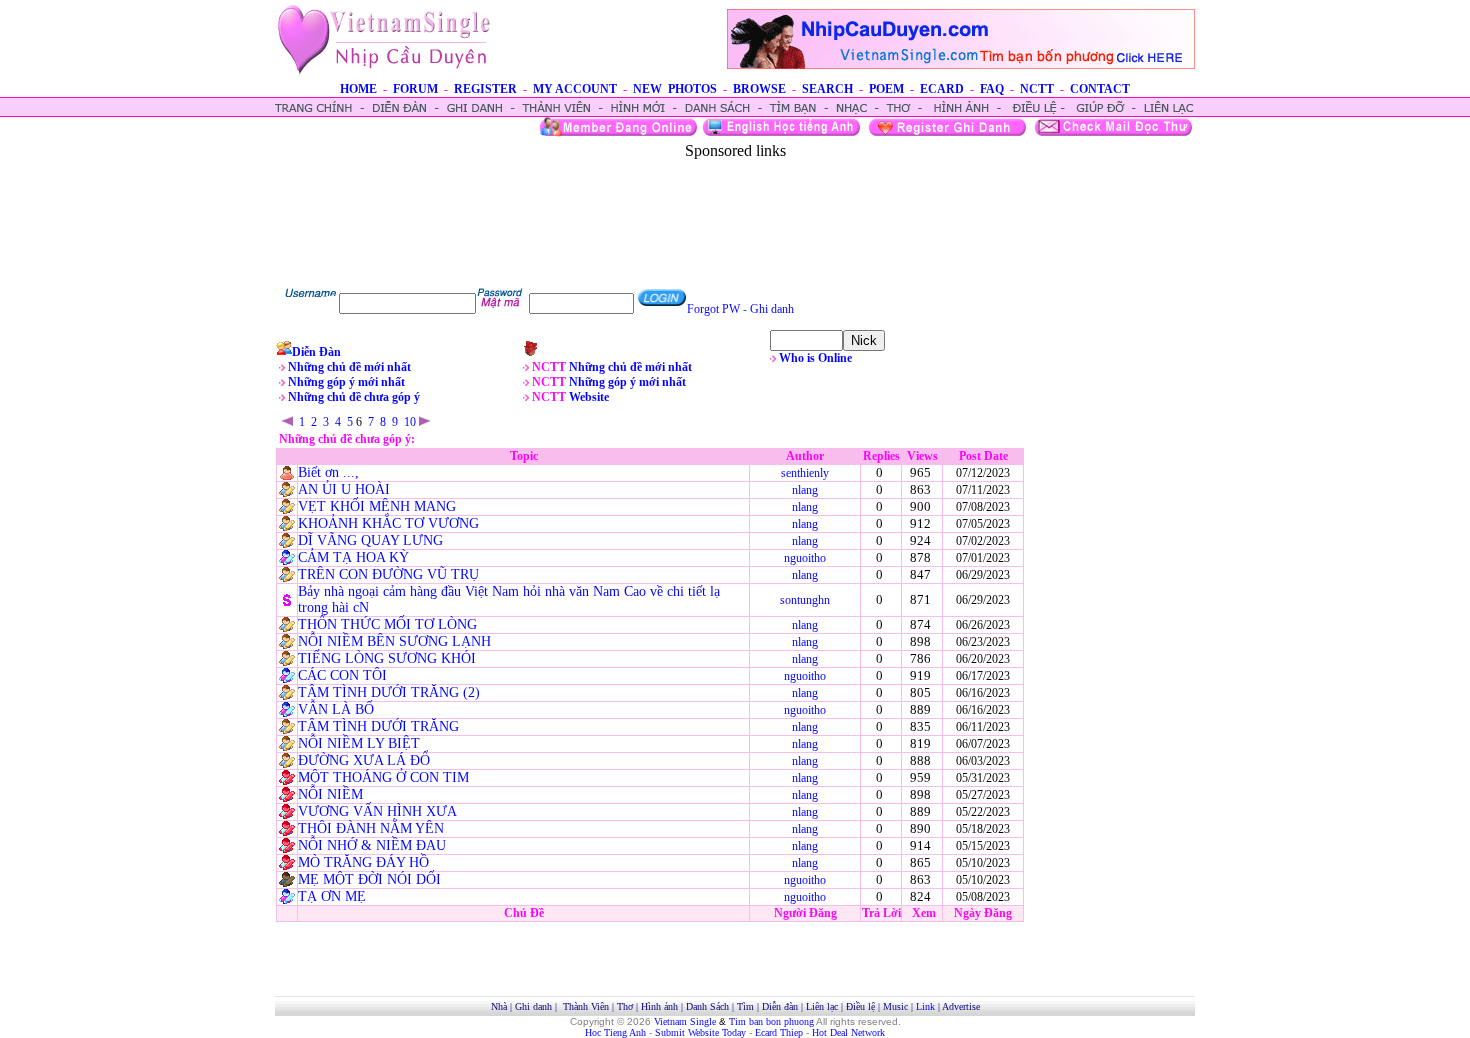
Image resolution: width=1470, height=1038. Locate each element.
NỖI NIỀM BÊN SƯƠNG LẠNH (394, 641)
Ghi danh (772, 309)
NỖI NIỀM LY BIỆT (359, 743)
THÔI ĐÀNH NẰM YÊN (371, 828)
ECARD (942, 89)
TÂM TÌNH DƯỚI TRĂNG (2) (389, 692)
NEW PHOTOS (675, 89)
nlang (805, 490)
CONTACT (1100, 89)
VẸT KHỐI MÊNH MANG (377, 506)
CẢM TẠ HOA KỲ (353, 557)
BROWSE (759, 89)
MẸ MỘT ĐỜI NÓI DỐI (369, 879)
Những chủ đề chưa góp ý (354, 397)
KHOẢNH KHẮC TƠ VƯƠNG (388, 523)
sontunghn (805, 600)
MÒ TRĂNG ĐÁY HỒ (363, 862)
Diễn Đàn (316, 352)
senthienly (805, 473)
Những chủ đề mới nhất (349, 367)
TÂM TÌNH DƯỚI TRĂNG (378, 726)
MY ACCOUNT (575, 89)
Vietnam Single (685, 1021)
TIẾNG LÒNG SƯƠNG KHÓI (387, 658)
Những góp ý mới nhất (346, 382)
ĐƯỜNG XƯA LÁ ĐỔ (364, 760)
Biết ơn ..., (328, 472)
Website (589, 397)
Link (925, 1006)
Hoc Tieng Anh (615, 1032)
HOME (358, 89)
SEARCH (827, 89)
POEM (886, 89)
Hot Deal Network (848, 1032)
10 (410, 422)
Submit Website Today (700, 1032)
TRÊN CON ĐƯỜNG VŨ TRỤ (388, 574)
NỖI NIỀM (330, 794)
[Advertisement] (735, 205)
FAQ (992, 89)
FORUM (415, 89)
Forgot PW (713, 309)
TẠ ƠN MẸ (332, 896)
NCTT (1037, 89)
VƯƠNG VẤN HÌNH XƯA (377, 811)
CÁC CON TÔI (342, 675)
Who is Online (815, 358)
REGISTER (485, 89)
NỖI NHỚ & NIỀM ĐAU (372, 845)
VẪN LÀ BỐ (336, 709)
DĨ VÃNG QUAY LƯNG (370, 540)
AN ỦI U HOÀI (344, 489)
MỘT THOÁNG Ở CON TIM (383, 777)
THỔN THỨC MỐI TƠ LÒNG (387, 624)
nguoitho (805, 558)
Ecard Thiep (779, 1032)
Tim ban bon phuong (771, 1021)
